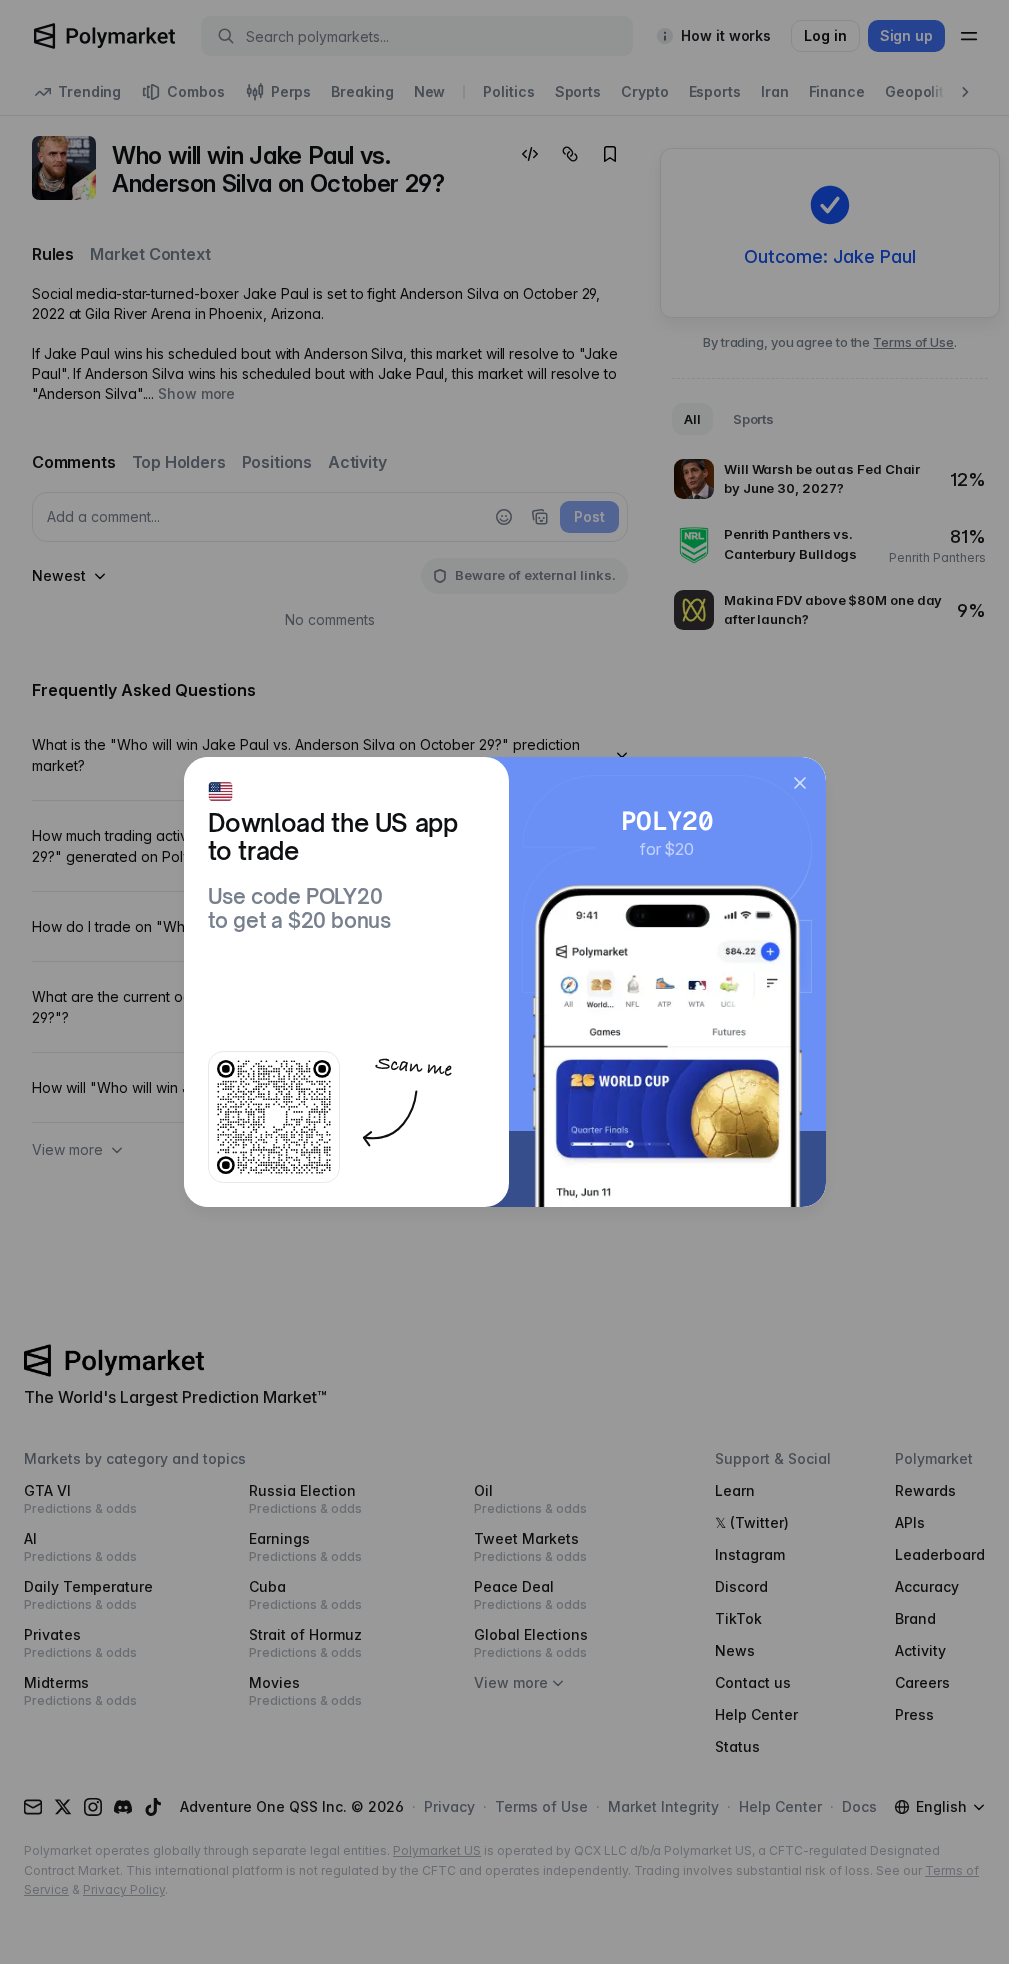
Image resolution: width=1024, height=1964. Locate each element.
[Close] (800, 783)
